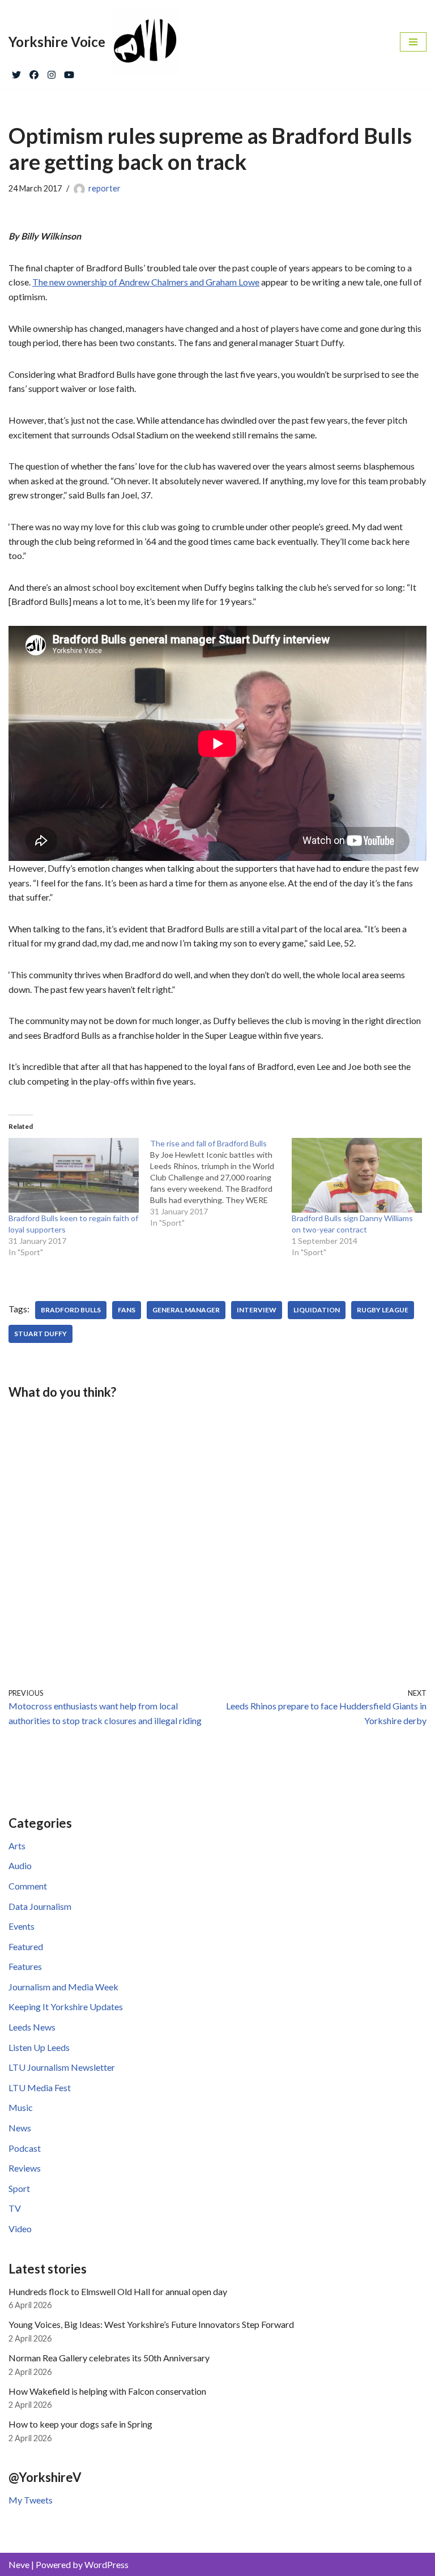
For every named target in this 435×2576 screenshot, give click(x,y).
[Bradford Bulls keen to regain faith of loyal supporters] (74, 1175)
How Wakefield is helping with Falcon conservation (107, 2391)
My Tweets (31, 2500)
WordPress (106, 2564)
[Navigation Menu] (413, 42)
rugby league (383, 1310)
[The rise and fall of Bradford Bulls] (221, 1183)
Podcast (25, 2148)
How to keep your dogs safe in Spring (80, 2424)
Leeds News (32, 2027)
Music (21, 2107)
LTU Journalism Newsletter (62, 2067)
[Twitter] (16, 72)
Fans (127, 1310)
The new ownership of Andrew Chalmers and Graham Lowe (146, 282)
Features (25, 1966)
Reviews (25, 2168)
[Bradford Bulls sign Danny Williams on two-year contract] (357, 1175)
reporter (105, 188)
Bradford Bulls (71, 1310)
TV (15, 2208)
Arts (17, 1846)
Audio (20, 1865)
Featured (26, 1946)
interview (257, 1310)
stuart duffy (40, 1334)
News (20, 2128)
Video (20, 2229)
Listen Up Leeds (39, 2047)
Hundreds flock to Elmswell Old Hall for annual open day (118, 2291)
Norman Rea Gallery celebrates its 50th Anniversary (109, 2358)
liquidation (317, 1310)
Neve (19, 2564)
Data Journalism (40, 1906)
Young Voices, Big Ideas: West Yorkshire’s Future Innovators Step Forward (151, 2324)
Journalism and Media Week (63, 1987)
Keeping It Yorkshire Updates (66, 2006)
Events (22, 1926)
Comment (28, 1886)
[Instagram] (52, 72)
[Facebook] (34, 72)
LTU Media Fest (40, 2087)
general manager (186, 1310)
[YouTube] (69, 72)
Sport (19, 2188)
